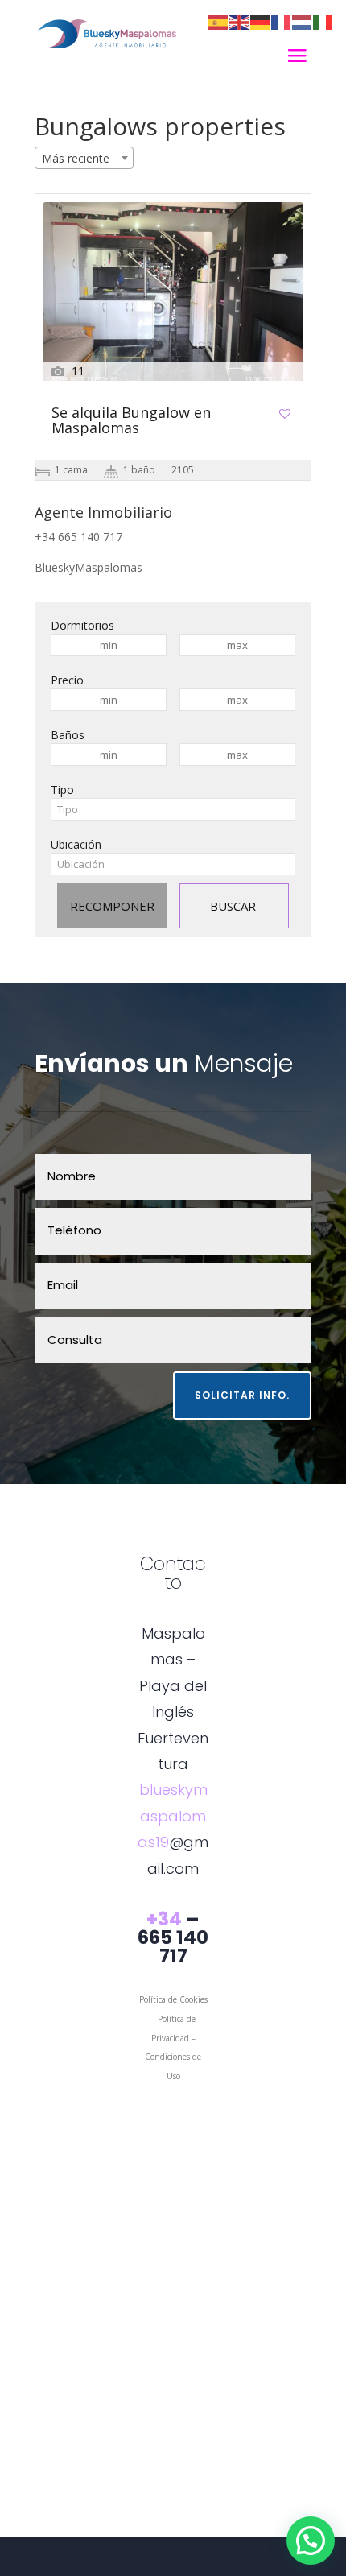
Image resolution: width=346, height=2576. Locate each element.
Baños (68, 735)
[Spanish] (219, 21)
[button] (311, 2541)
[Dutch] (303, 21)
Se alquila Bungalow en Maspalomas (131, 421)
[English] (240, 21)
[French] (282, 21)
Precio (67, 680)
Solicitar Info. (242, 1395)
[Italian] (323, 21)
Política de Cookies (173, 1999)
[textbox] (173, 809)
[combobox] (84, 158)
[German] (261, 21)
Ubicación (76, 844)
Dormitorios (82, 625)
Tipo (62, 790)
